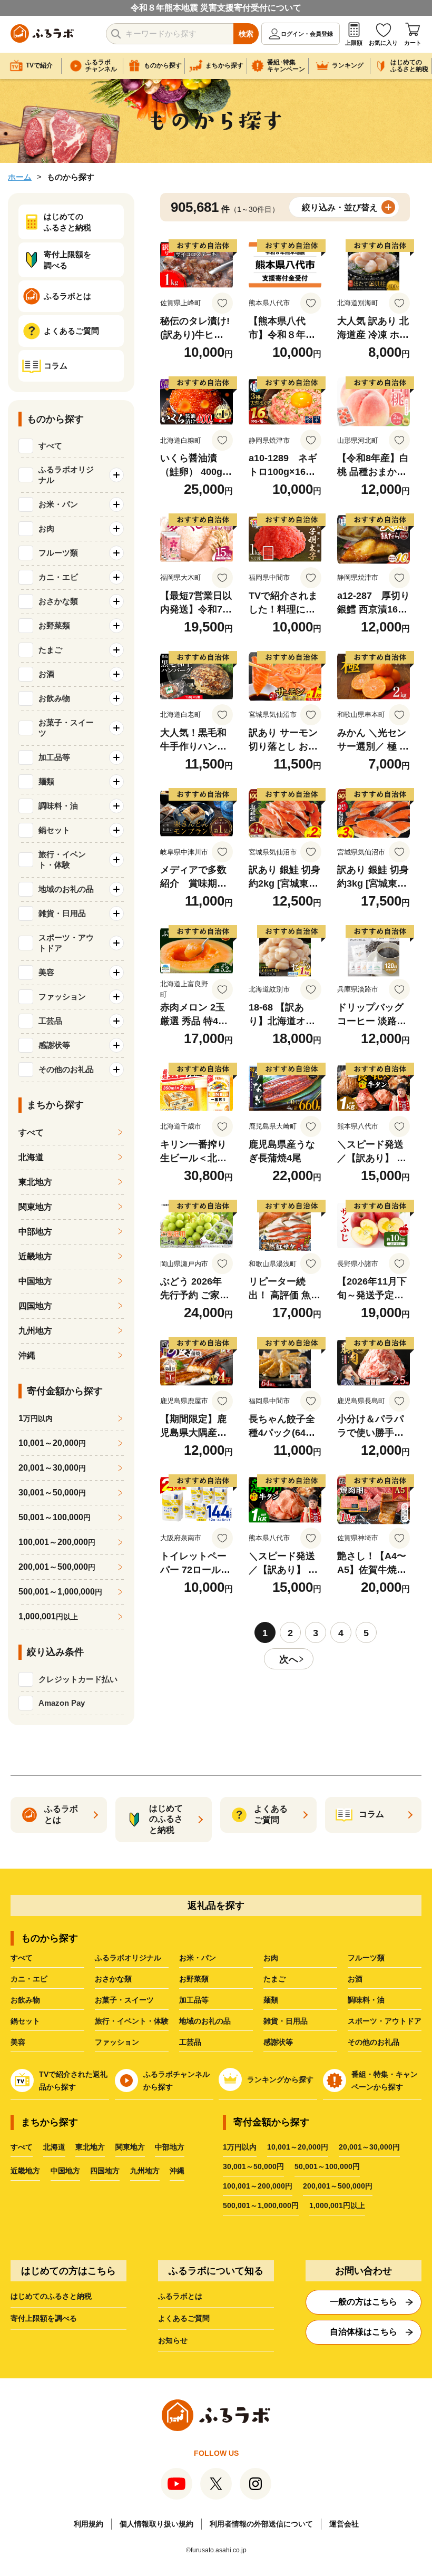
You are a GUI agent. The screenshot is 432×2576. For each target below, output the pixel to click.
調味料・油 (366, 2000)
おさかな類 (113, 1979)
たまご (274, 1979)
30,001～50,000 (52, 1493)
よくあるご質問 (184, 2318)
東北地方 (35, 1182)
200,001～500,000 (57, 1567)
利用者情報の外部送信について (261, 2524)
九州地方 (35, 1331)
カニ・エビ (29, 1979)
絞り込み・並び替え (340, 207)
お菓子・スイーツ (124, 2000)
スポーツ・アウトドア (385, 2021)
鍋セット (25, 2021)
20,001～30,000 (52, 1468)
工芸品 (190, 2042)
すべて (50, 446)
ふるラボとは (180, 2296)
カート (413, 43)
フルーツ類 (366, 1958)
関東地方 (35, 1207)
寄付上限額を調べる (44, 2318)
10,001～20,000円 (298, 2147)
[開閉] (116, 475)
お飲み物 (25, 2000)
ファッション (117, 2042)
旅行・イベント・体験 (132, 2021)
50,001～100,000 (55, 1517)
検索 (246, 34)
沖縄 (27, 1355)
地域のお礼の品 (205, 2021)
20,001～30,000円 (369, 2147)
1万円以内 (240, 2147)
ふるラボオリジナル (128, 1958)
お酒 (355, 1979)
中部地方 (35, 1232)
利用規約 (89, 2524)
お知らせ (173, 2340)
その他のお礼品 (374, 2042)
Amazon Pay (62, 1703)
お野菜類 (194, 1979)
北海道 (31, 1157)
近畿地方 (35, 1256)
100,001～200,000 (57, 1542)
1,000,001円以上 (337, 2205)
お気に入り (383, 43)
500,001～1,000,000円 (261, 2205)
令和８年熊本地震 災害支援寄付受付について (216, 8)
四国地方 (35, 1306)
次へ (289, 1659)
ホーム (20, 177)
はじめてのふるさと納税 (51, 2296)
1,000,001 (48, 1616)
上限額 (354, 43)
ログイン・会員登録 (307, 34)
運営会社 (344, 2524)
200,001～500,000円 (338, 2186)
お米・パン (198, 1958)
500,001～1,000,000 (60, 1592)
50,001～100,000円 (327, 2166)
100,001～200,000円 (258, 2186)
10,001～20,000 (52, 1443)
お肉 (271, 1958)
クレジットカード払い (78, 1679)
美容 (18, 2042)
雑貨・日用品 (286, 2021)
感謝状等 (278, 2042)
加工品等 (194, 2000)
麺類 (271, 2000)
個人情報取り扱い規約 (156, 2524)
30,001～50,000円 (253, 2166)
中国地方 (35, 1281)
